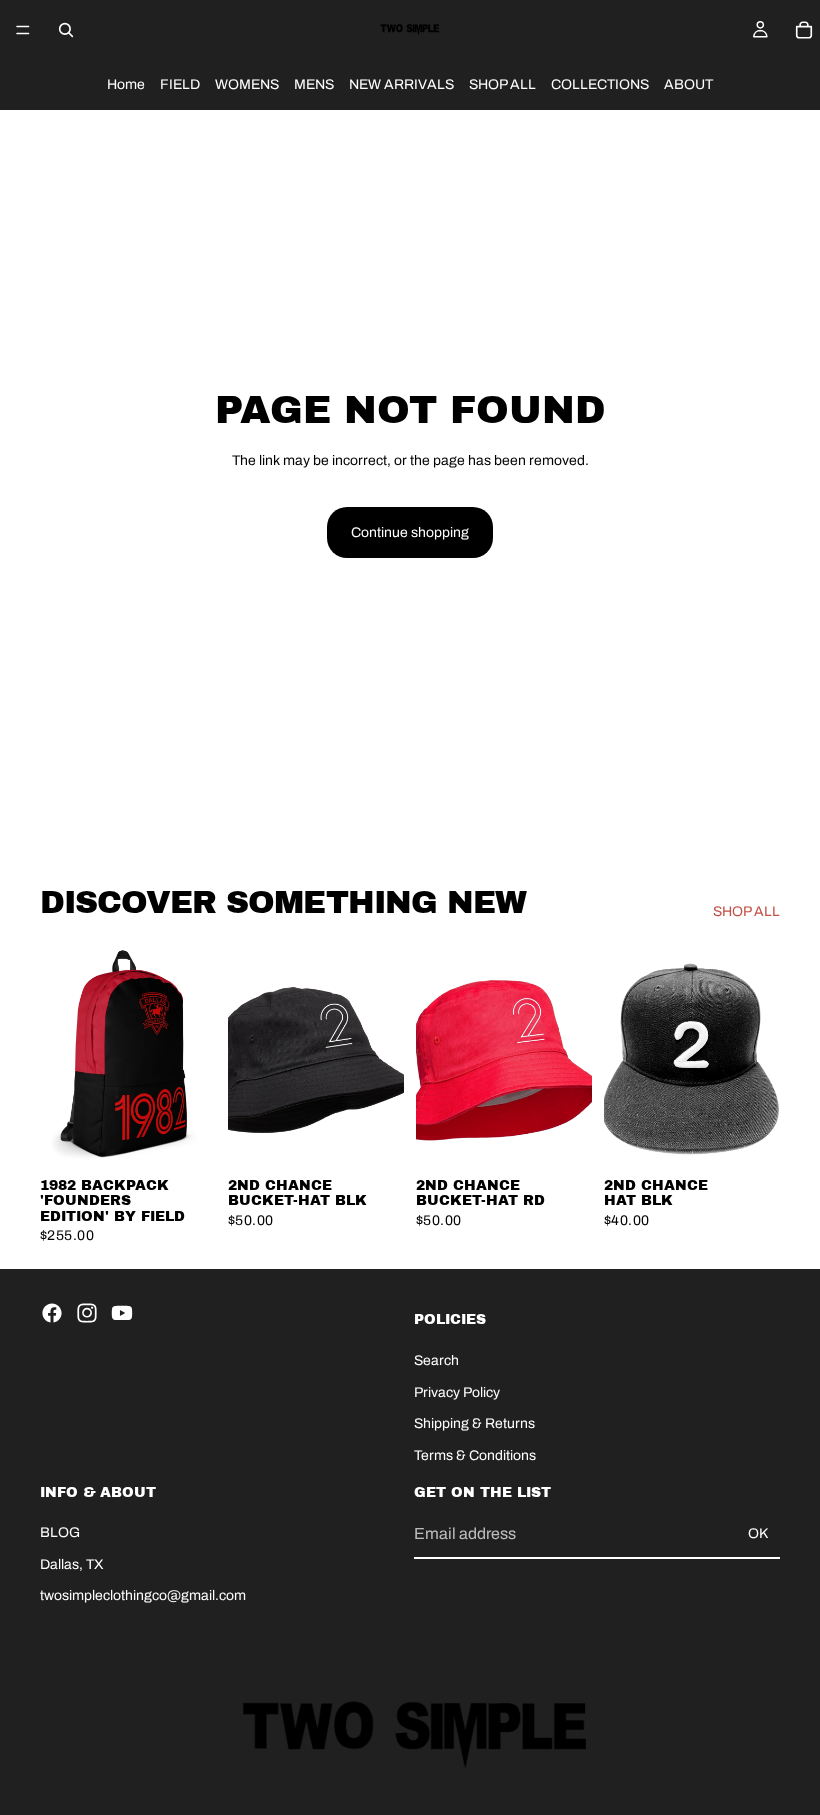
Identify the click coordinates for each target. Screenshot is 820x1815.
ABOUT (688, 84)
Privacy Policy (457, 1391)
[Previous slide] (62, 1056)
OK (758, 1533)
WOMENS (247, 84)
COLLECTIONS (600, 84)
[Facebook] (52, 1313)
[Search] (66, 30)
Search (436, 1359)
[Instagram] (87, 1313)
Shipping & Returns (474, 1423)
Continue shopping (410, 532)
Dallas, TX (72, 1563)
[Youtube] (122, 1313)
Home (126, 84)
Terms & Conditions (475, 1454)
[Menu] (23, 30)
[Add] (185, 1135)
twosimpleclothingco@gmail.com (143, 1595)
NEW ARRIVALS (401, 84)
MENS (314, 84)
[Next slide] (194, 1056)
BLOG (60, 1532)
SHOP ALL (502, 84)
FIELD (180, 84)
